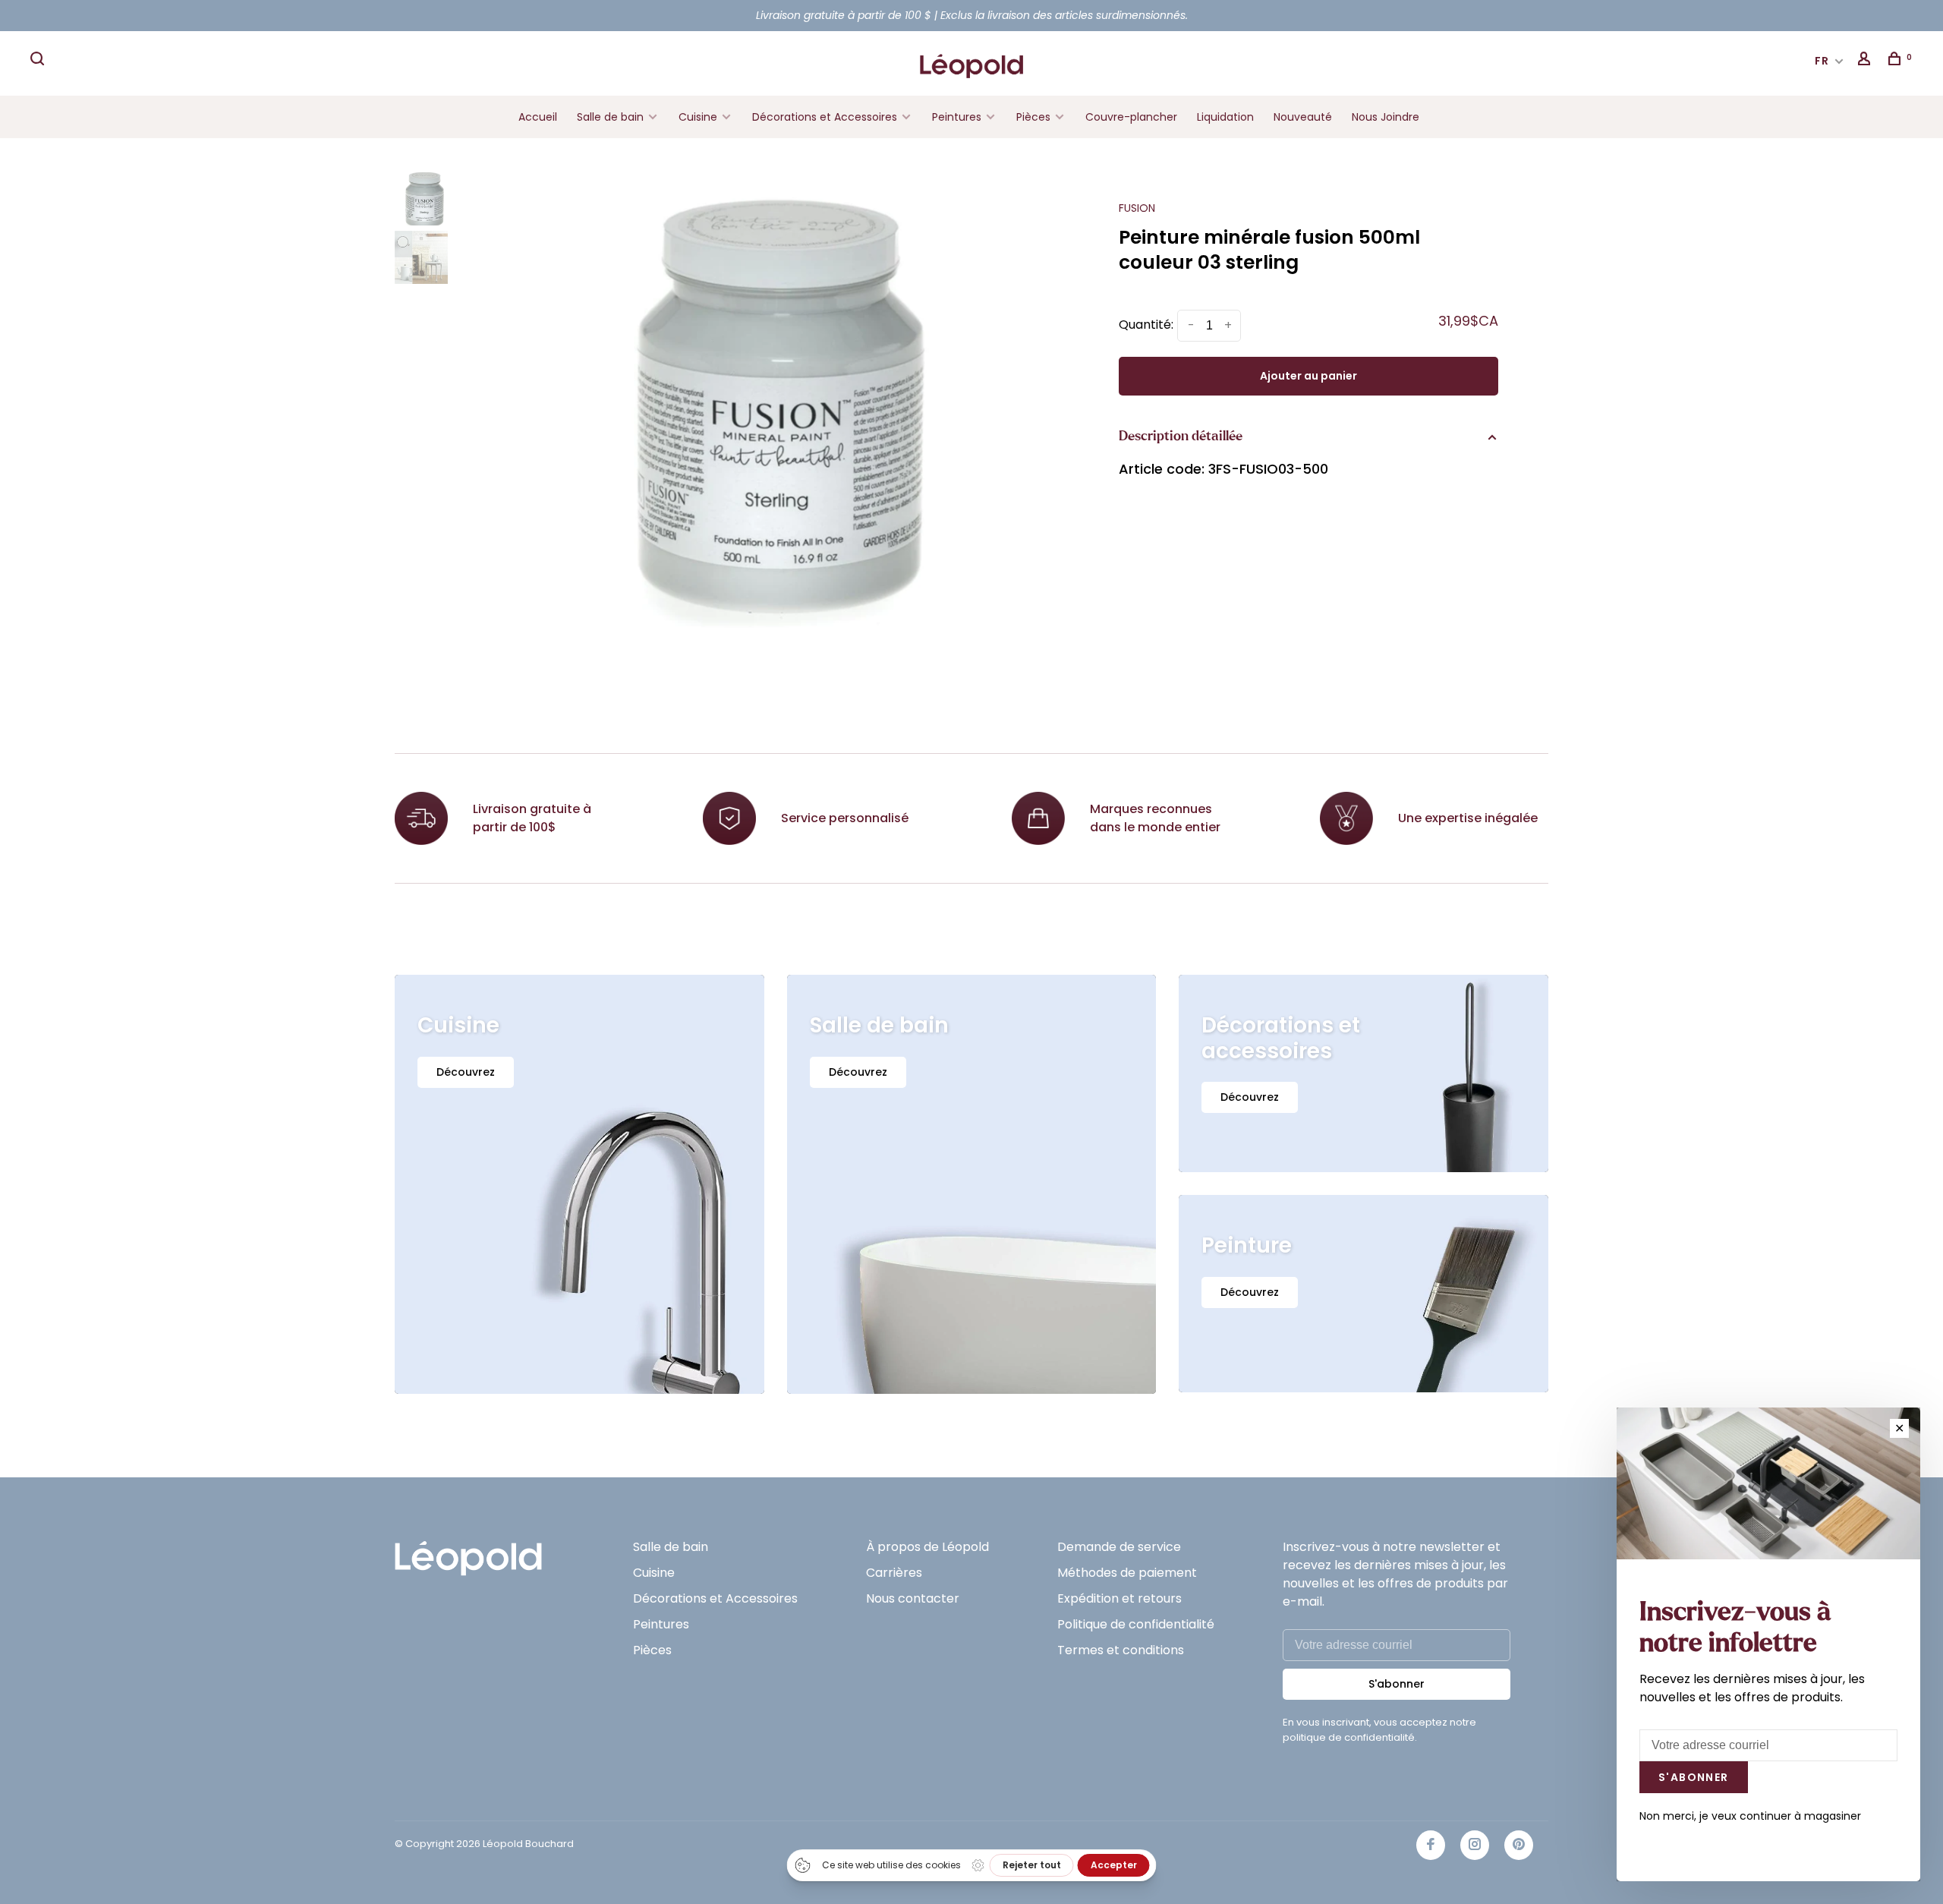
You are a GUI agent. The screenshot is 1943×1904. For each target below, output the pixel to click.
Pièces (1035, 117)
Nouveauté (1303, 117)
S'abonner (1397, 1684)
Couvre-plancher (1131, 117)
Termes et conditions (1121, 1650)
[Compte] (1866, 61)
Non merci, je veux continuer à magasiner (1750, 1816)
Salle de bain (610, 117)
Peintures (957, 117)
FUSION (1137, 208)
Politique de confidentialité (1136, 1624)
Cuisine (698, 117)
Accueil (538, 117)
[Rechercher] (39, 61)
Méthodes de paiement (1127, 1573)
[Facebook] (1431, 1845)
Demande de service (1119, 1547)
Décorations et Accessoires (825, 117)
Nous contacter (913, 1598)
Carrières (894, 1573)
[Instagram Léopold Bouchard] (1475, 1845)
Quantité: (1146, 325)
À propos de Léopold (927, 1547)
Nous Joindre (1386, 117)
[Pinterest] (1519, 1845)
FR (1822, 61)
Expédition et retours (1120, 1598)
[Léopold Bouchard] (468, 1551)
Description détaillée (1181, 437)
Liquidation (1225, 117)
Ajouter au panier (1308, 376)
